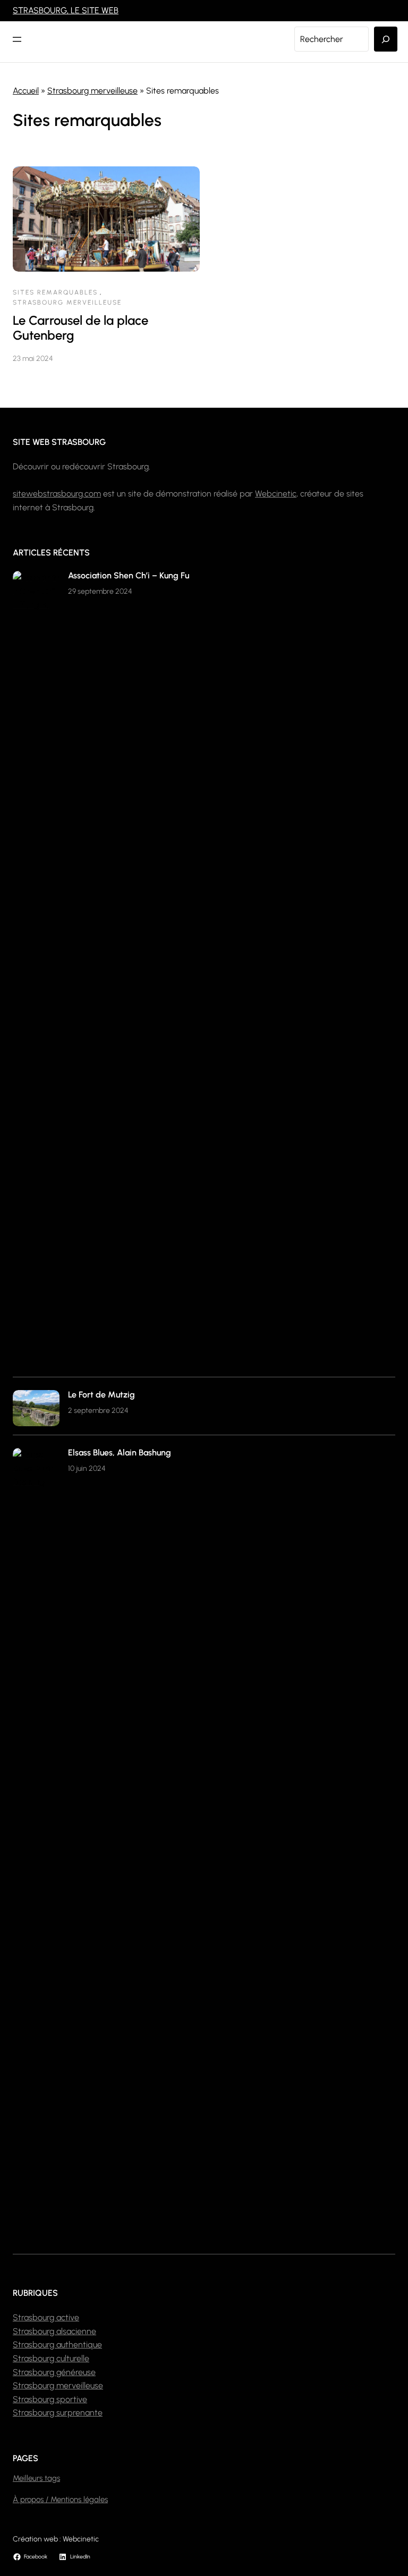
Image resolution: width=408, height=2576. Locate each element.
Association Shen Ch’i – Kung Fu (129, 575)
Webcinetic (276, 494)
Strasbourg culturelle (51, 2358)
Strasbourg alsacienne (54, 2331)
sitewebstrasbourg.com (57, 494)
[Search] (386, 39)
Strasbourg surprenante (58, 2413)
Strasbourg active (46, 2317)
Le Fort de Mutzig (101, 1395)
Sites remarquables (55, 292)
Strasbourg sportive (50, 2399)
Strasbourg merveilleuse (92, 91)
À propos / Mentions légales (60, 2499)
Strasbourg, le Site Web (66, 10)
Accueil (26, 91)
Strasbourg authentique (57, 2345)
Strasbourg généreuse (54, 2372)
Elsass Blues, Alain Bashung (120, 1453)
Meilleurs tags (36, 2478)
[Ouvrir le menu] (17, 39)
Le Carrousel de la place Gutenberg (80, 328)
